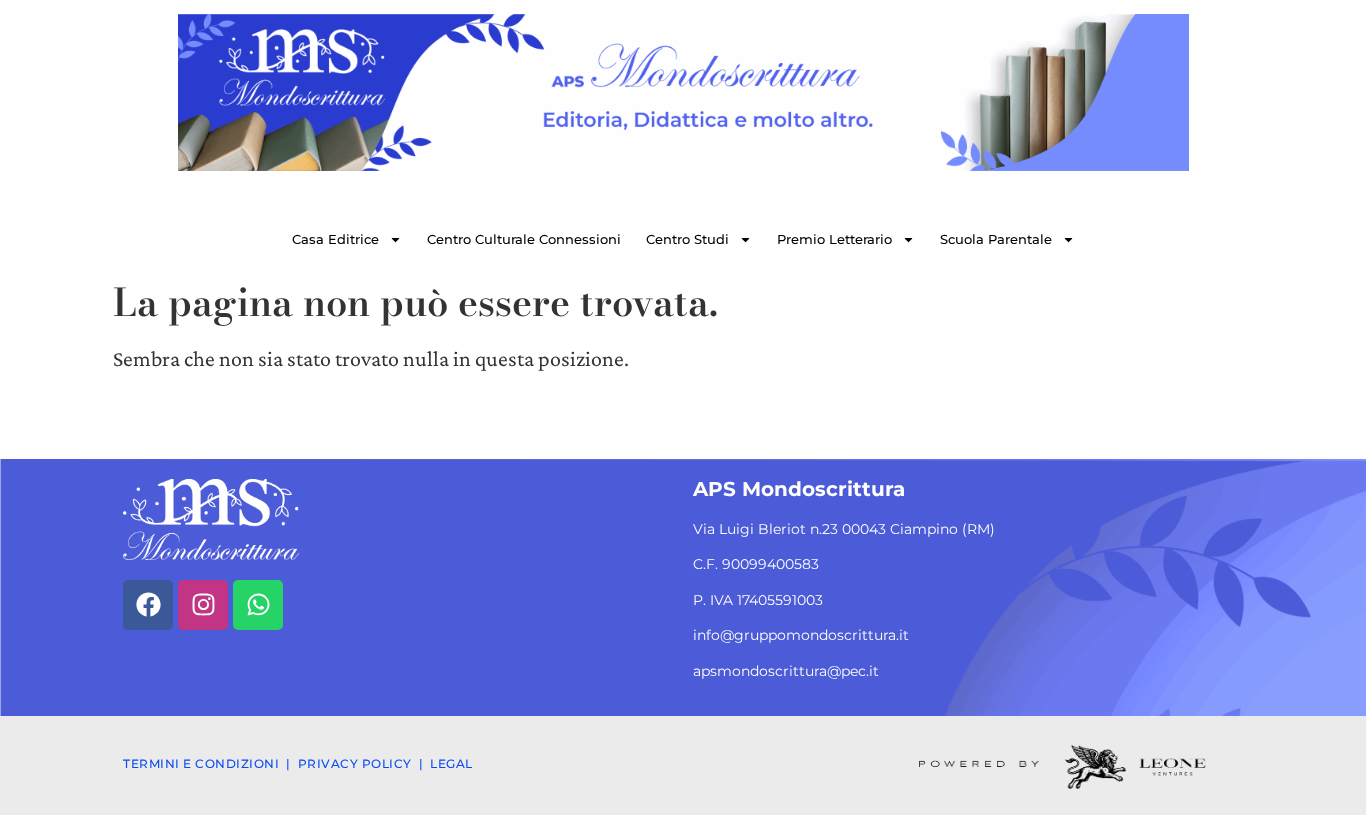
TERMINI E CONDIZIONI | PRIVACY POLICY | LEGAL (298, 763)
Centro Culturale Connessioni (524, 239)
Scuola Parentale (996, 239)
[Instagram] (203, 605)
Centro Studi (687, 239)
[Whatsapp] (258, 605)
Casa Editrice (335, 239)
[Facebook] (148, 605)
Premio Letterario (834, 239)
